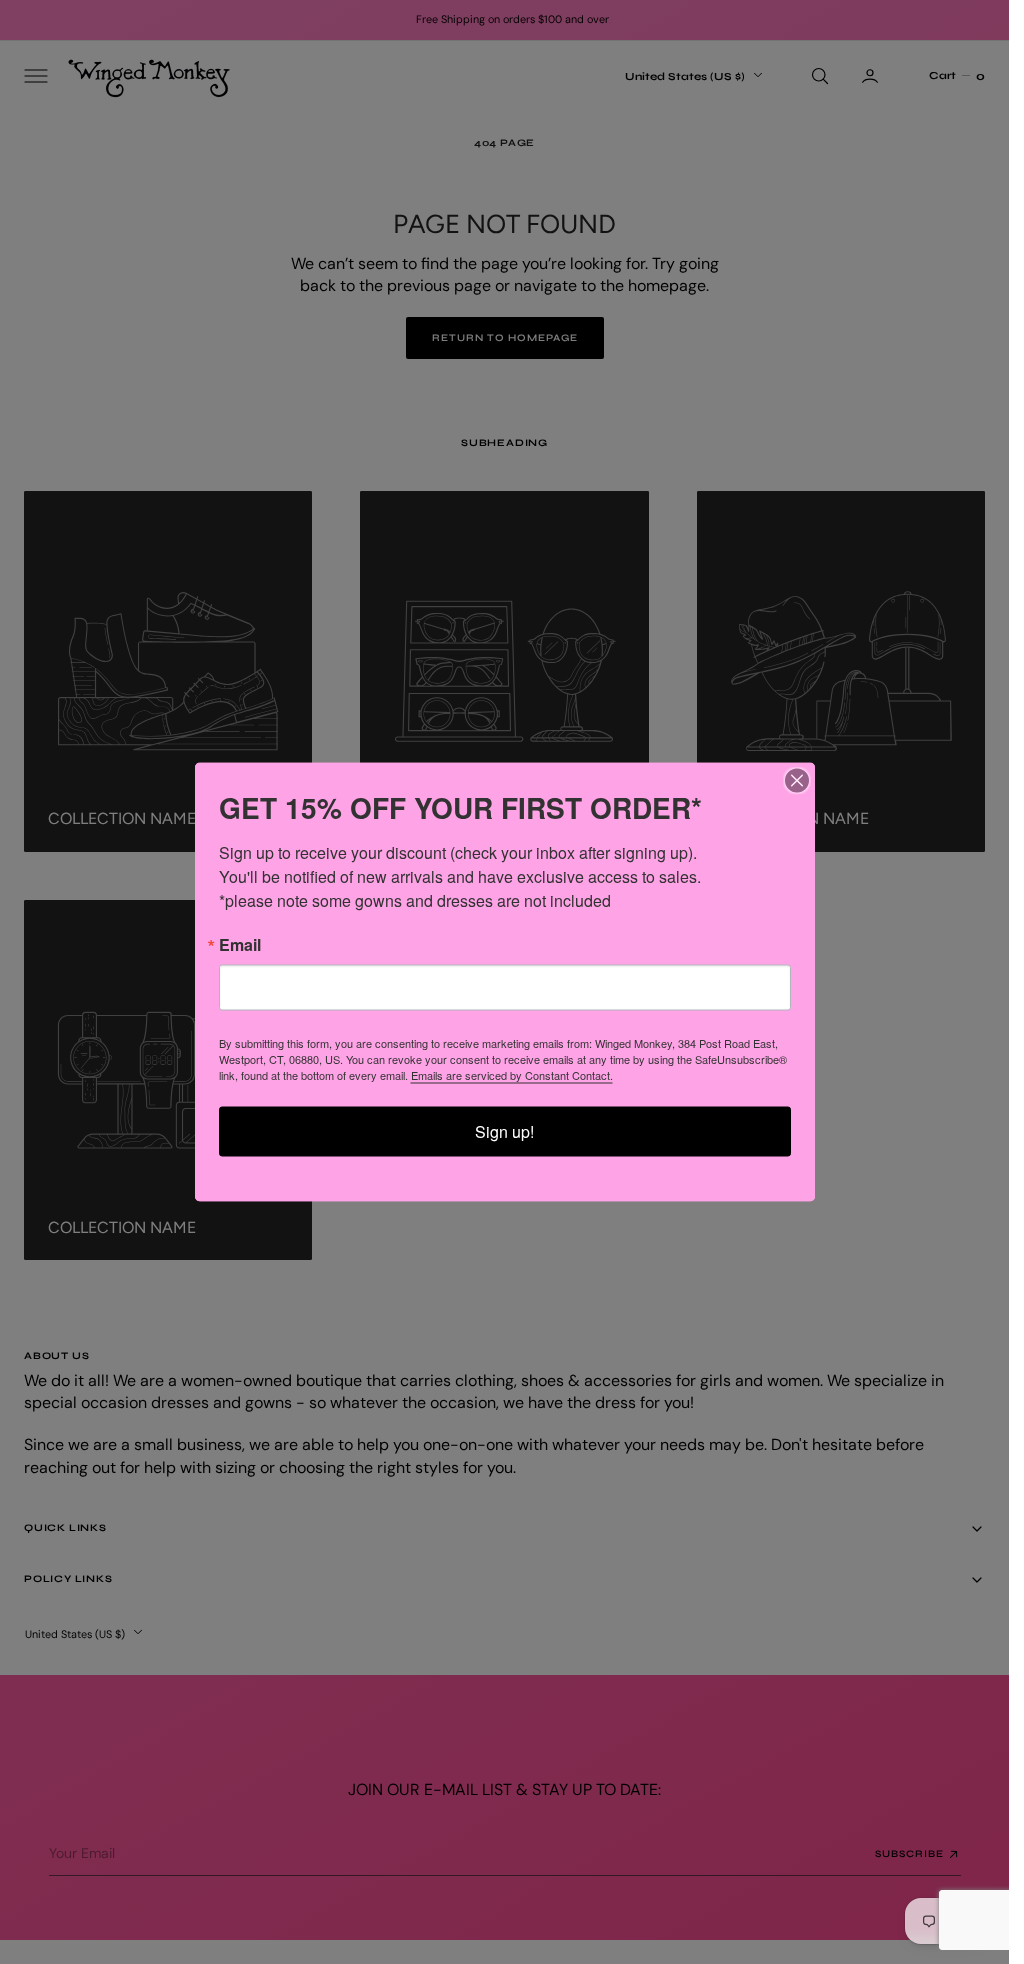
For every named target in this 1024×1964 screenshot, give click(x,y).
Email (240, 945)
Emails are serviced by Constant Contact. (512, 1075)
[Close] (797, 781)
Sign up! (504, 1131)
